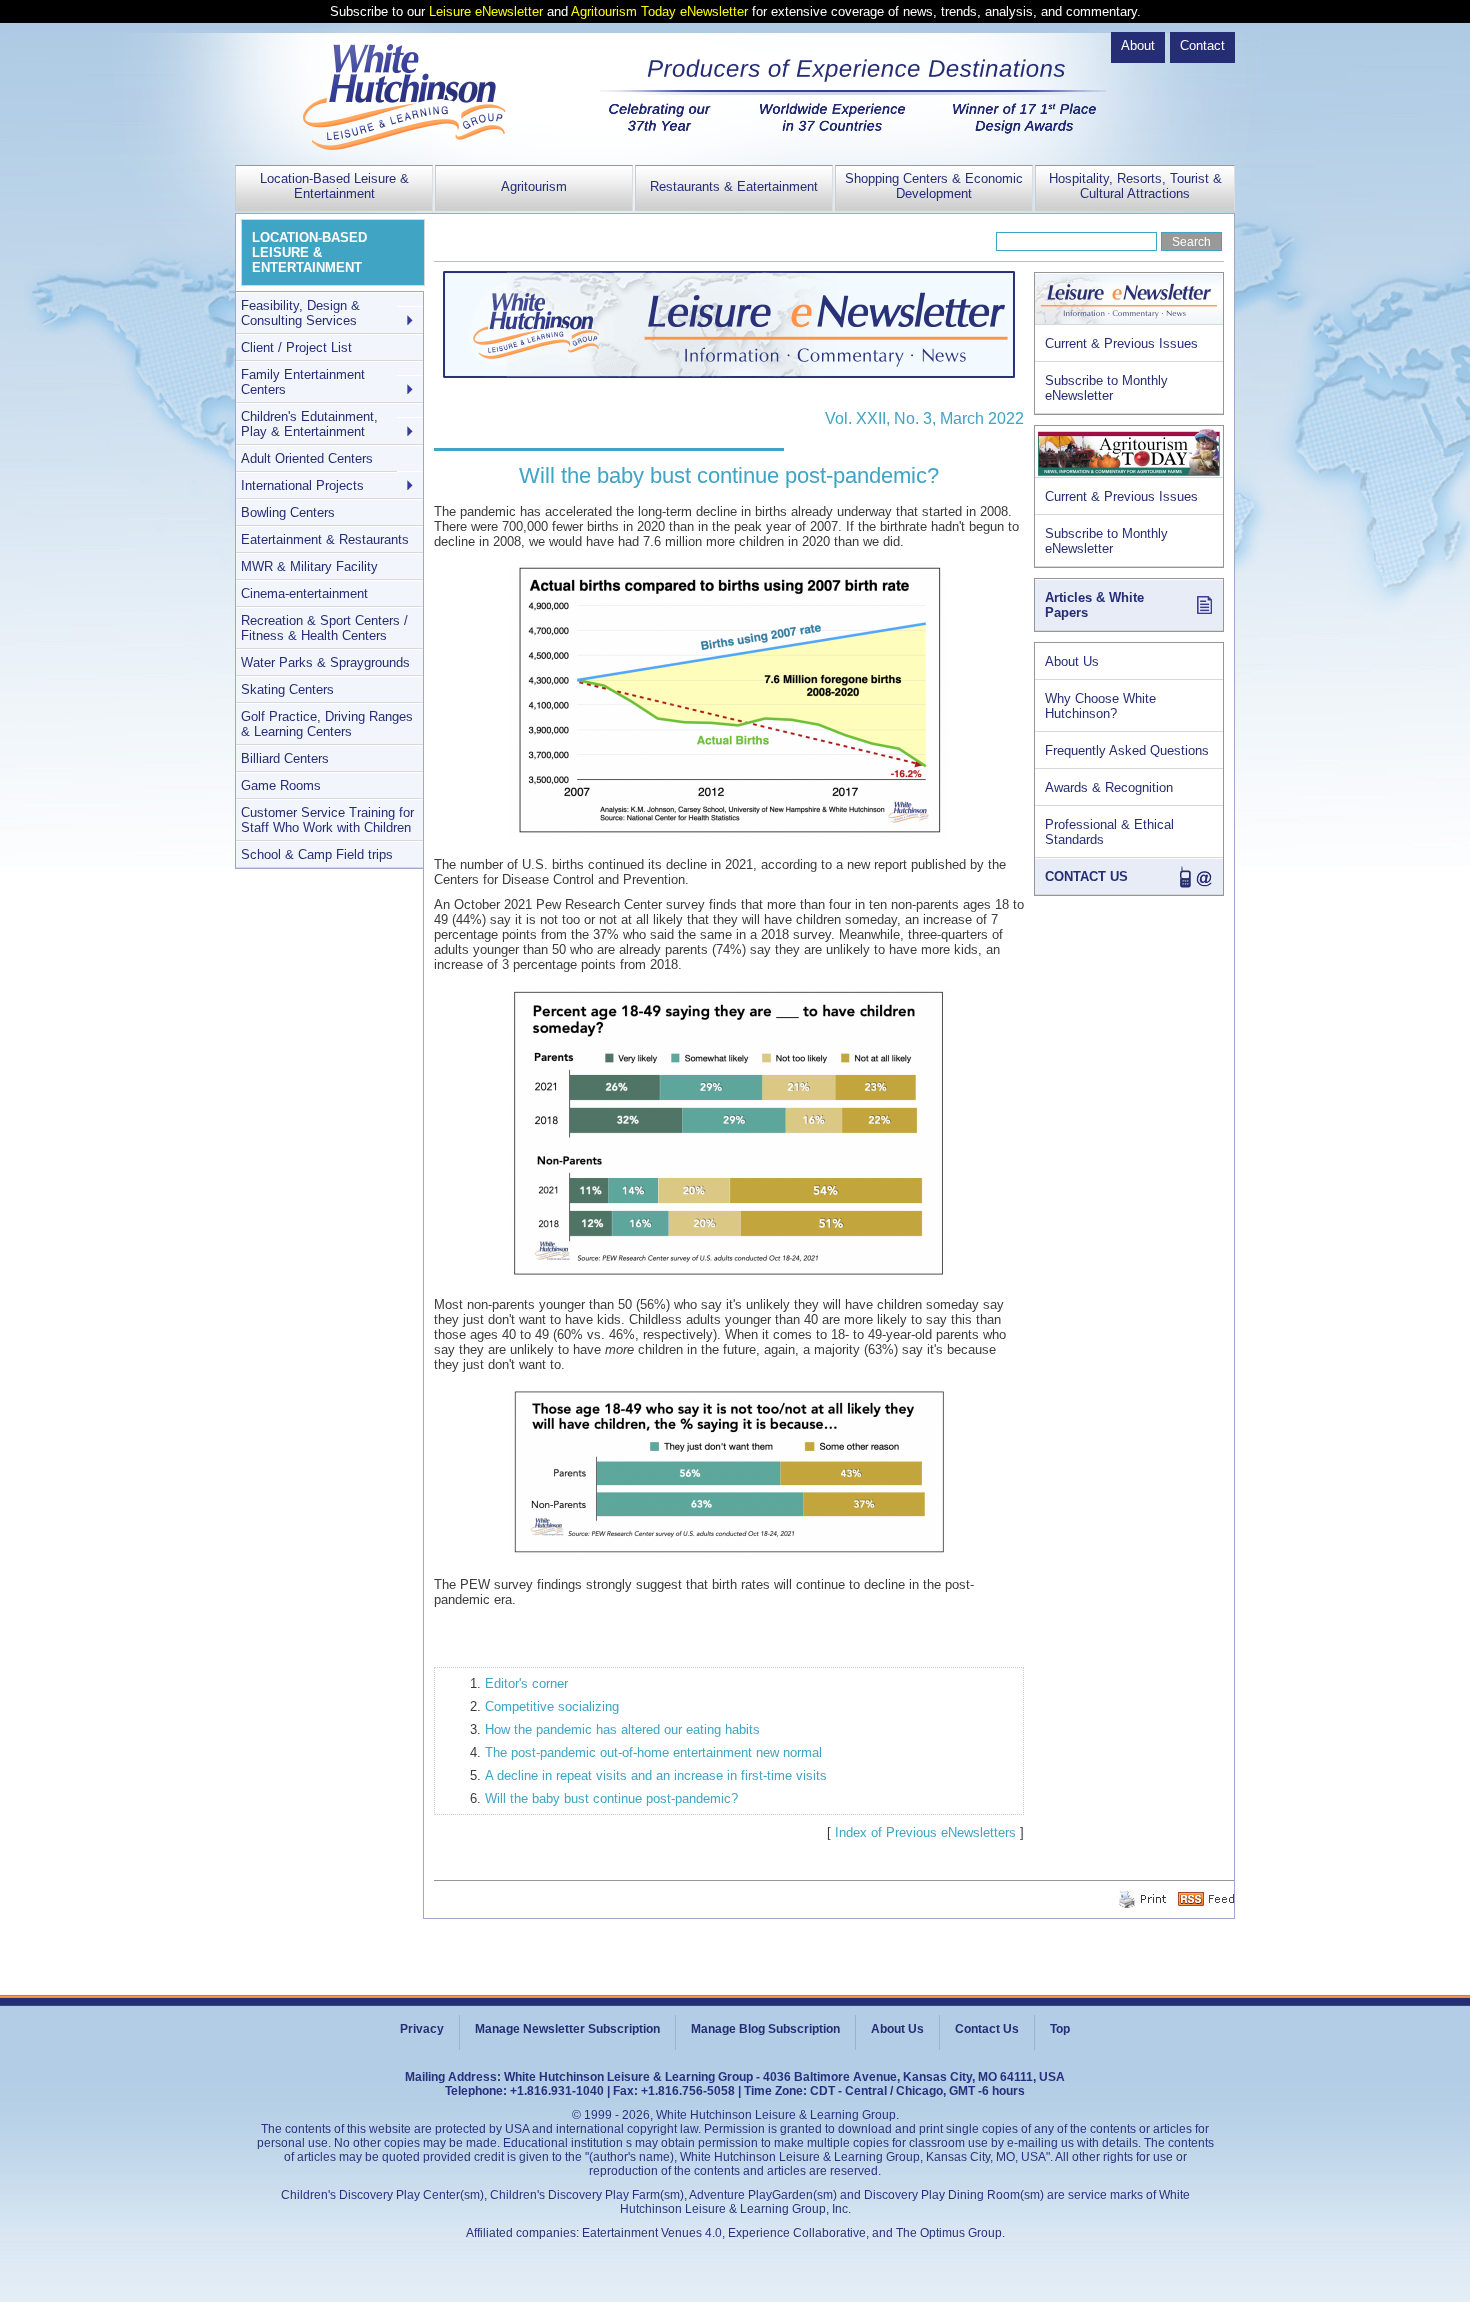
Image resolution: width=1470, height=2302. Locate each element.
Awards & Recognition (1109, 787)
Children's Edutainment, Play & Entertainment (309, 424)
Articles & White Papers (1094, 605)
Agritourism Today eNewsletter (659, 11)
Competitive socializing (552, 1706)
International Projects (302, 485)
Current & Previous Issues (1121, 343)
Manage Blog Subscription (765, 2029)
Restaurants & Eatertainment (734, 186)
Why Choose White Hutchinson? (1100, 706)
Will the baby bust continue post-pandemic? (611, 1798)
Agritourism (534, 186)
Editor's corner (526, 1683)
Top (1060, 2029)
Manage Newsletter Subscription (567, 2029)
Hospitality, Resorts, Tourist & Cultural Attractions (1135, 186)
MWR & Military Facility (309, 566)
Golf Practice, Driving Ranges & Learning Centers (327, 724)
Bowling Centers (288, 512)
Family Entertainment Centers (303, 382)
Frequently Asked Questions (1127, 750)
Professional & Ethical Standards (1109, 832)
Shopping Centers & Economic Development (934, 186)
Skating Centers (287, 689)
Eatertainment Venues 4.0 (652, 2233)
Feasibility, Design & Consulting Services (300, 313)
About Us (1072, 661)
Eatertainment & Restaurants (325, 539)
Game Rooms (281, 785)
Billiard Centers (285, 758)
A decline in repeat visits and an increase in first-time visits (656, 1775)
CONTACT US (1086, 876)
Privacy (422, 2029)
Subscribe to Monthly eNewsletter (1106, 388)
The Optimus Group (949, 2233)
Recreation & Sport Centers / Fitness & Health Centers (324, 628)
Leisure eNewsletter (486, 11)
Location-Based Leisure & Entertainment (334, 186)
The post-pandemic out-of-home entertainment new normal (653, 1752)
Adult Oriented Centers (307, 458)
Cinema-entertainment (304, 593)
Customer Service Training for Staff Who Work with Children (327, 820)
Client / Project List (296, 347)
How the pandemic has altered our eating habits (622, 1729)
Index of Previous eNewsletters (925, 1832)
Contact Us (987, 2029)
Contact (1202, 45)
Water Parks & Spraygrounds (325, 662)
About (1138, 45)
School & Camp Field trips (317, 854)
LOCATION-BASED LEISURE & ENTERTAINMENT (309, 252)
